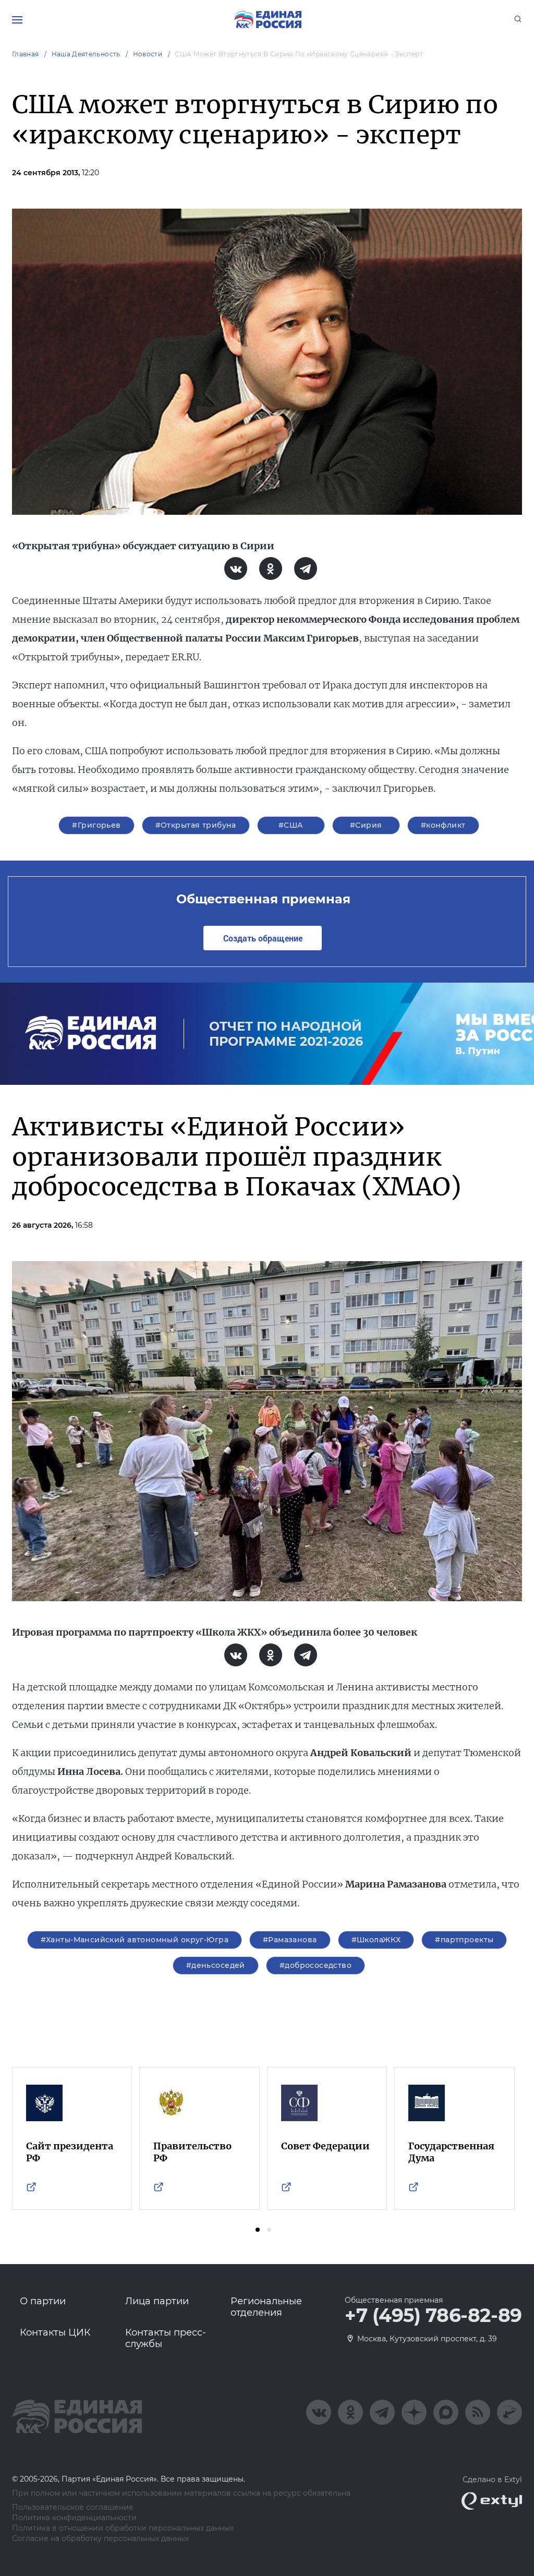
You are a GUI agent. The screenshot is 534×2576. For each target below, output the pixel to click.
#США (291, 825)
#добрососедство (315, 1965)
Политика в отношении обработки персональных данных (123, 2528)
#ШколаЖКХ (376, 1940)
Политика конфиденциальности (74, 2518)
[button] (258, 2230)
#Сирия (366, 825)
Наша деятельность (86, 54)
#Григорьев (96, 825)
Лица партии (157, 2301)
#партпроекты (464, 1940)
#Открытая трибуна (196, 825)
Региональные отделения (266, 2307)
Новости (148, 54)
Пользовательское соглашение (73, 2507)
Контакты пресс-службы (166, 2338)
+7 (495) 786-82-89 (433, 2316)
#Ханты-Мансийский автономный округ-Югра (135, 1940)
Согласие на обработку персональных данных (100, 2539)
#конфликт (443, 825)
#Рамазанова (290, 1940)
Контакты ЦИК (55, 2332)
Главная (26, 54)
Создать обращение (263, 938)
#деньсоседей (216, 1965)
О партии (43, 2301)
